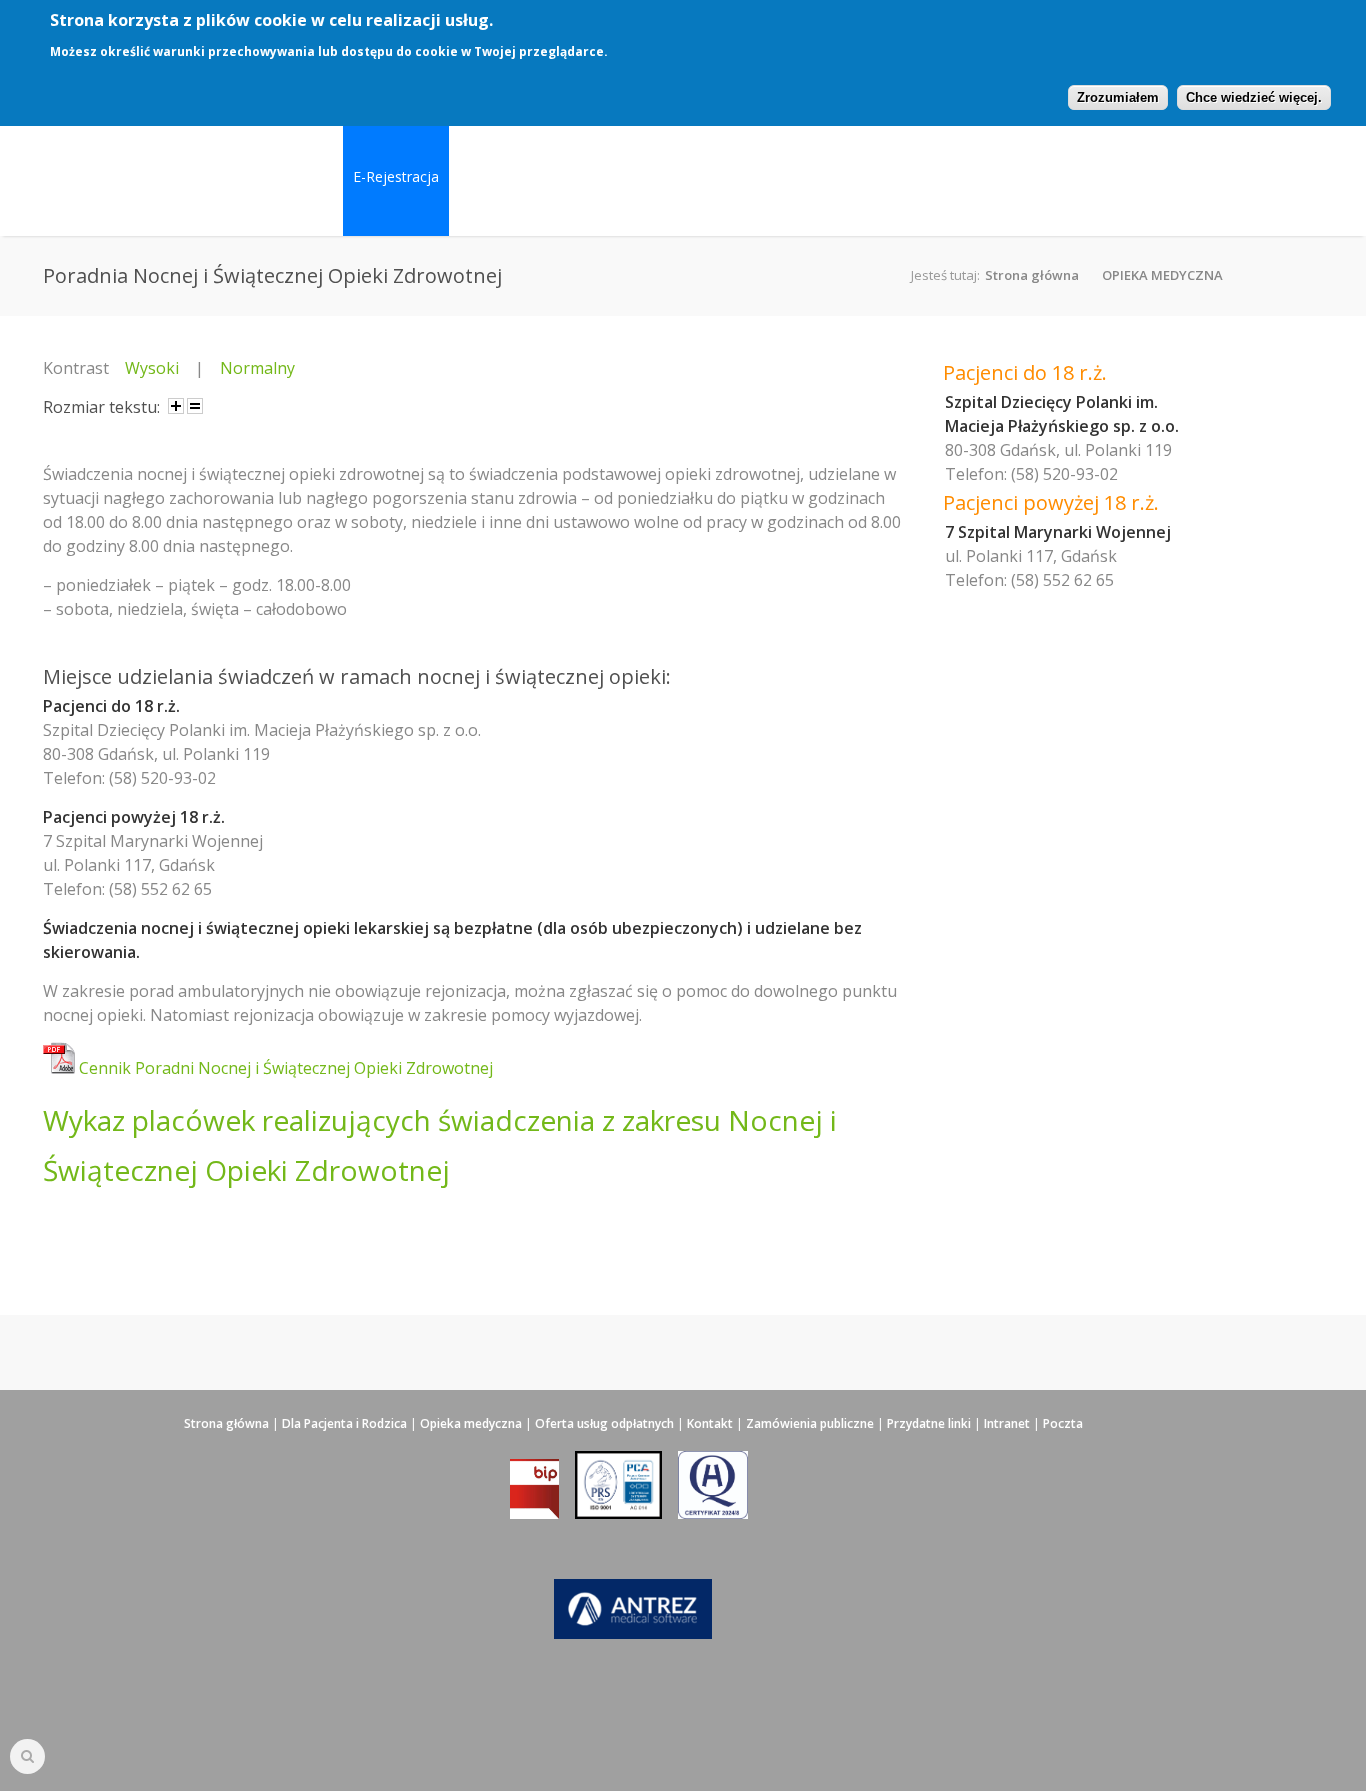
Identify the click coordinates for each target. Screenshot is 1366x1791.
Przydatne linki (929, 1423)
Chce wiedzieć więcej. (1254, 97)
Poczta (1063, 1423)
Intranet (1007, 1423)
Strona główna (1032, 275)
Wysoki (152, 368)
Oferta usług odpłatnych (604, 1423)
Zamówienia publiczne (810, 1423)
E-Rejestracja (396, 176)
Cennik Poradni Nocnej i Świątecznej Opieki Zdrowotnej (284, 1068)
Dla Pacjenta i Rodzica (344, 1423)
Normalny (257, 368)
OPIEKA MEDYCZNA (1162, 275)
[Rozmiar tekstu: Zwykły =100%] (195, 406)
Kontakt (710, 1423)
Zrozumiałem (1118, 97)
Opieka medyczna (471, 1423)
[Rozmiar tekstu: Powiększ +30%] (176, 406)
